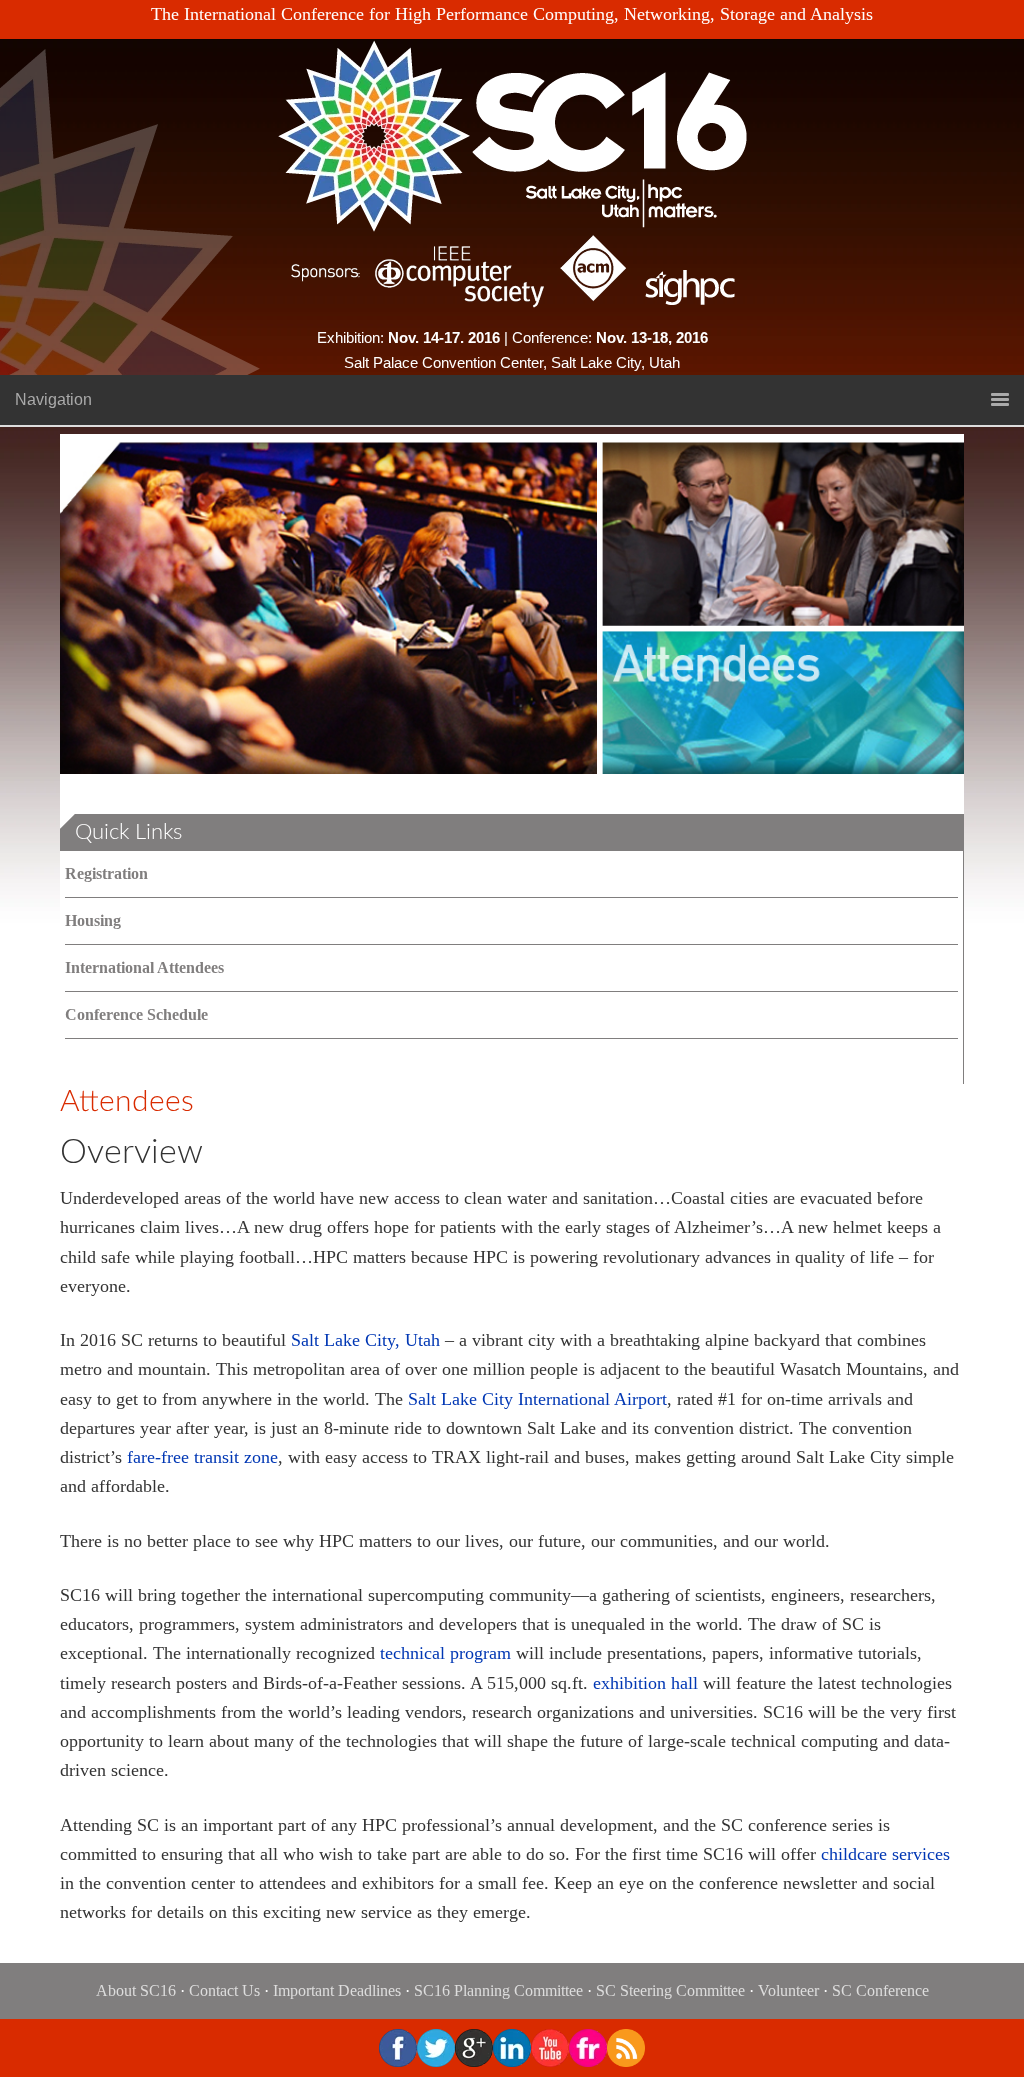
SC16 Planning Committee (498, 1990)
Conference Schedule (136, 1014)
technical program (445, 1653)
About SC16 (136, 1990)
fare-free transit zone (202, 1457)
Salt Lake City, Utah (365, 1340)
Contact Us (224, 1990)
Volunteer (788, 1990)
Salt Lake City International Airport (537, 1399)
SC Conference (880, 1990)
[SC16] (512, 135)
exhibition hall (645, 1683)
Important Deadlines (337, 1990)
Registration (106, 873)
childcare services (885, 1854)
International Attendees (144, 967)
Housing (93, 920)
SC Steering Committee (670, 1990)
